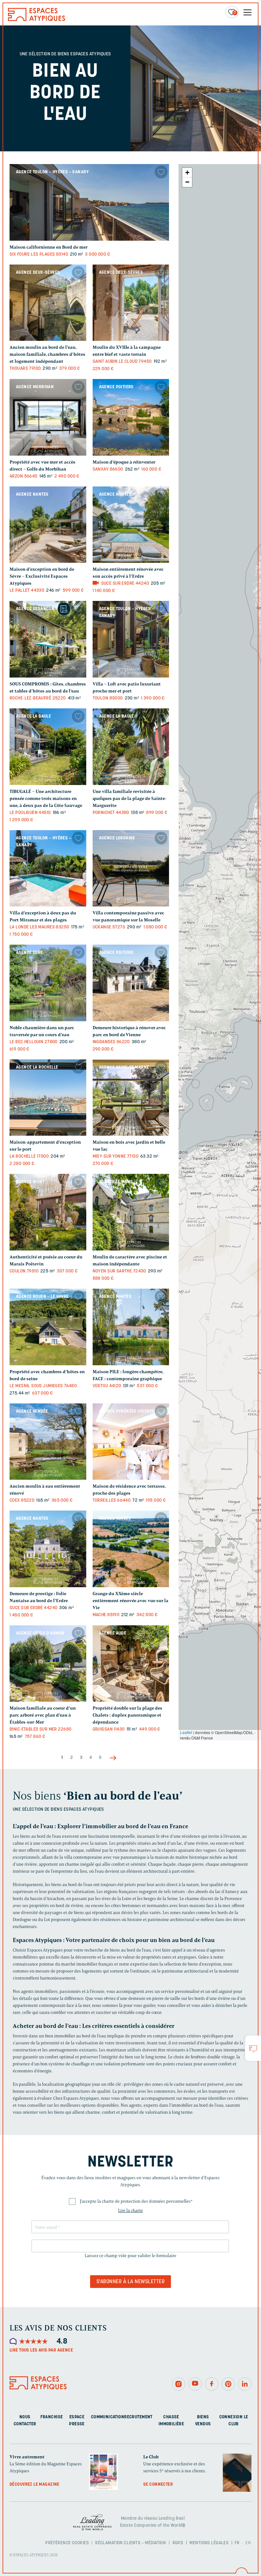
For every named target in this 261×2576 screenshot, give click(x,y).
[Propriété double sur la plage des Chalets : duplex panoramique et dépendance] (131, 1664)
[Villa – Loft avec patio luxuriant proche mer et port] (131, 639)
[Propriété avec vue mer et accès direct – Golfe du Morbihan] (48, 417)
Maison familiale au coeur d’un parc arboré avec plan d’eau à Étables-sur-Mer (43, 1715)
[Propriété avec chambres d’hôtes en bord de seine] (48, 1327)
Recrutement (138, 2417)
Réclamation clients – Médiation (130, 2543)
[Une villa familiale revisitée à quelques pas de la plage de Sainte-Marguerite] (131, 747)
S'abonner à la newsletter (130, 2282)
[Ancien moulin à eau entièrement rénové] (48, 1442)
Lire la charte (130, 2211)
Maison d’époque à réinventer (124, 462)
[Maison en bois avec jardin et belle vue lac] (131, 1098)
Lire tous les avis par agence (41, 2350)
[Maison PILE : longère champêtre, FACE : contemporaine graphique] (131, 1327)
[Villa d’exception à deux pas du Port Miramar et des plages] (48, 868)
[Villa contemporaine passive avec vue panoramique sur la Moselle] (131, 868)
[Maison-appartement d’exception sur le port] (48, 1098)
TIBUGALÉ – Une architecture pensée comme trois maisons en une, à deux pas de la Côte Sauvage (46, 799)
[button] (187, 173)
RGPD (178, 2543)
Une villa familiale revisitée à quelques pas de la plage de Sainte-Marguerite (130, 799)
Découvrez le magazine (35, 2485)
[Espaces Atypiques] (37, 20)
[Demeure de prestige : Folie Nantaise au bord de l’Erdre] (48, 1549)
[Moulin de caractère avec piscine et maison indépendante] (131, 1212)
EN (248, 2543)
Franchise (52, 2417)
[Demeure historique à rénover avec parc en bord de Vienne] (131, 983)
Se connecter (158, 2485)
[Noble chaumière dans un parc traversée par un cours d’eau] (48, 983)
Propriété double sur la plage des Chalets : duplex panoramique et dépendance (127, 1715)
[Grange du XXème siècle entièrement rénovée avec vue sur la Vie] (131, 1549)
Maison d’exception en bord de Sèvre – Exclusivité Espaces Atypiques (42, 576)
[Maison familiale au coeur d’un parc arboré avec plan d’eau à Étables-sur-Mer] (48, 1664)
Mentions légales (209, 2543)
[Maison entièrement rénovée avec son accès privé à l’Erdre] (131, 525)
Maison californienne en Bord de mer (49, 247)
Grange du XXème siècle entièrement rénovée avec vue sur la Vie (130, 1601)
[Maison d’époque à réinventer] (131, 417)
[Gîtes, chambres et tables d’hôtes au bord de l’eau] (48, 639)
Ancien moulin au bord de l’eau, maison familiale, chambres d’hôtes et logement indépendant (47, 354)
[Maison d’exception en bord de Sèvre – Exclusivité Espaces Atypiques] (48, 525)
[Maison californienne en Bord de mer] (89, 202)
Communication (108, 2417)
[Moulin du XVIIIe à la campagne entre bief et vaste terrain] (131, 303)
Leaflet (186, 1732)
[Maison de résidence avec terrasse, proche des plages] (131, 1442)
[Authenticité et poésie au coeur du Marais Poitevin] (48, 1212)
